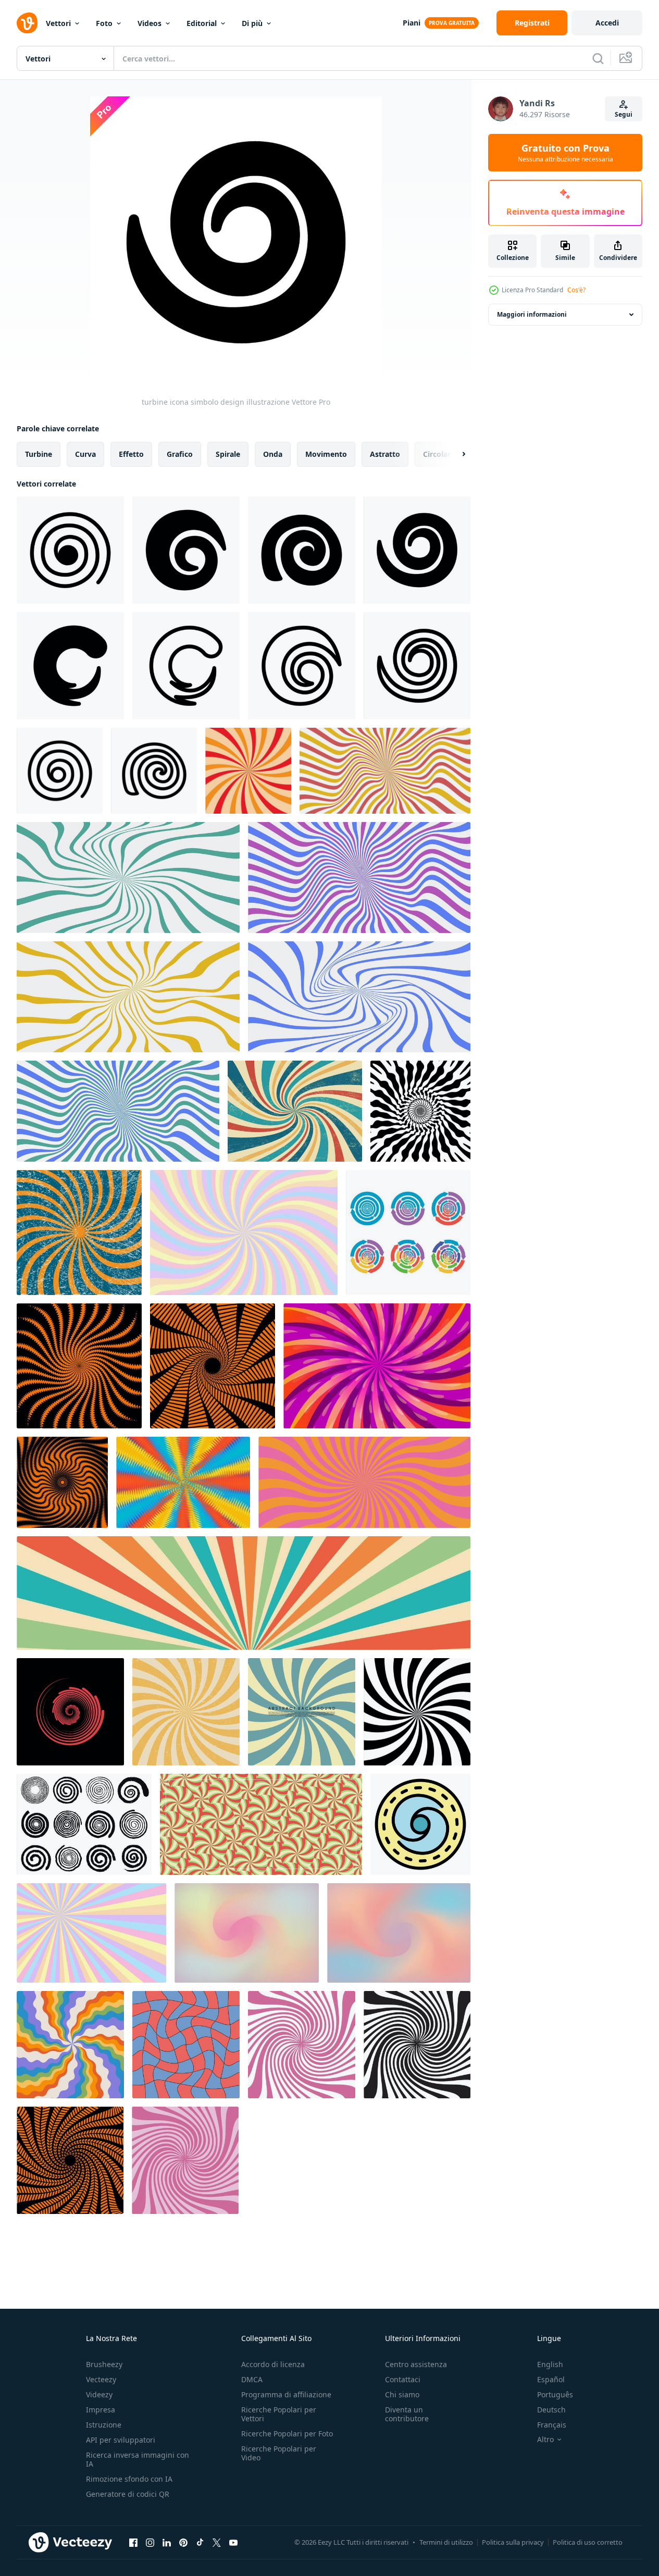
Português (555, 2394)
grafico (180, 454)
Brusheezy (104, 2364)
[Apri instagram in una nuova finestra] (150, 2542)
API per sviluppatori (121, 2440)
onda (273, 454)
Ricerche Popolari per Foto (287, 2434)
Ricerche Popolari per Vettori (279, 2414)
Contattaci (403, 2379)
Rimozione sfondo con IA (129, 2479)
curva (85, 454)
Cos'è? (576, 290)
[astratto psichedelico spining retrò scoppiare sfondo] (183, 1482)
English (550, 2364)
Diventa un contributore (407, 2414)
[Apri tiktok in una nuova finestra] (200, 2542)
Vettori (58, 23)
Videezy (99, 2394)
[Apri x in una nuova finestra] (217, 2542)
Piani (412, 23)
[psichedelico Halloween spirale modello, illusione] (79, 1366)
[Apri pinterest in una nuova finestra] (183, 2542)
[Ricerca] (598, 58)
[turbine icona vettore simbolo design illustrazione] (186, 666)
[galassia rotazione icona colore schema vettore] (420, 1824)
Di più (252, 23)
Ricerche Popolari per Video (279, 2453)
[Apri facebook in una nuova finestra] (133, 2542)
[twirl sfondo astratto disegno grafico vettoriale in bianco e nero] (417, 1712)
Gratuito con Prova (565, 153)
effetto (131, 454)
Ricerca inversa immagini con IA (138, 2459)
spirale (228, 454)
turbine (39, 454)
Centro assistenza (416, 2364)
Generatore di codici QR (128, 2494)
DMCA (252, 2379)
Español (551, 2379)
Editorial (202, 23)
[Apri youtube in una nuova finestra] (233, 2542)
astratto (385, 454)
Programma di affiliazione (286, 2394)
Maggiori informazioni (532, 314)
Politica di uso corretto (588, 2542)
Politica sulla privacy (513, 2542)
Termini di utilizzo (446, 2542)
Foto (104, 23)
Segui (624, 114)
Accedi (607, 23)
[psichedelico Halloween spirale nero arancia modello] (213, 1366)
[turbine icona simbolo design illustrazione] (70, 550)
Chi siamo (402, 2394)
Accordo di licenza (273, 2364)
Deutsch (551, 2410)
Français (552, 2425)
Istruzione (104, 2425)
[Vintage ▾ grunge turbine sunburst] (79, 1233)
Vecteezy (101, 2379)
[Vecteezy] (27, 23)
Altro (545, 2440)
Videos (150, 23)
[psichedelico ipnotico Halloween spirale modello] (70, 2160)
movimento (326, 454)
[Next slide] (455, 454)
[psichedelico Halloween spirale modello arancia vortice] (62, 1482)
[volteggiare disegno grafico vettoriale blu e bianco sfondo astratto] (302, 1712)
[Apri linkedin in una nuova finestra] (167, 2542)
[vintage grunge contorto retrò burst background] (295, 1111)
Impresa (101, 2410)
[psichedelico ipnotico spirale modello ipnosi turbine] (420, 1111)
